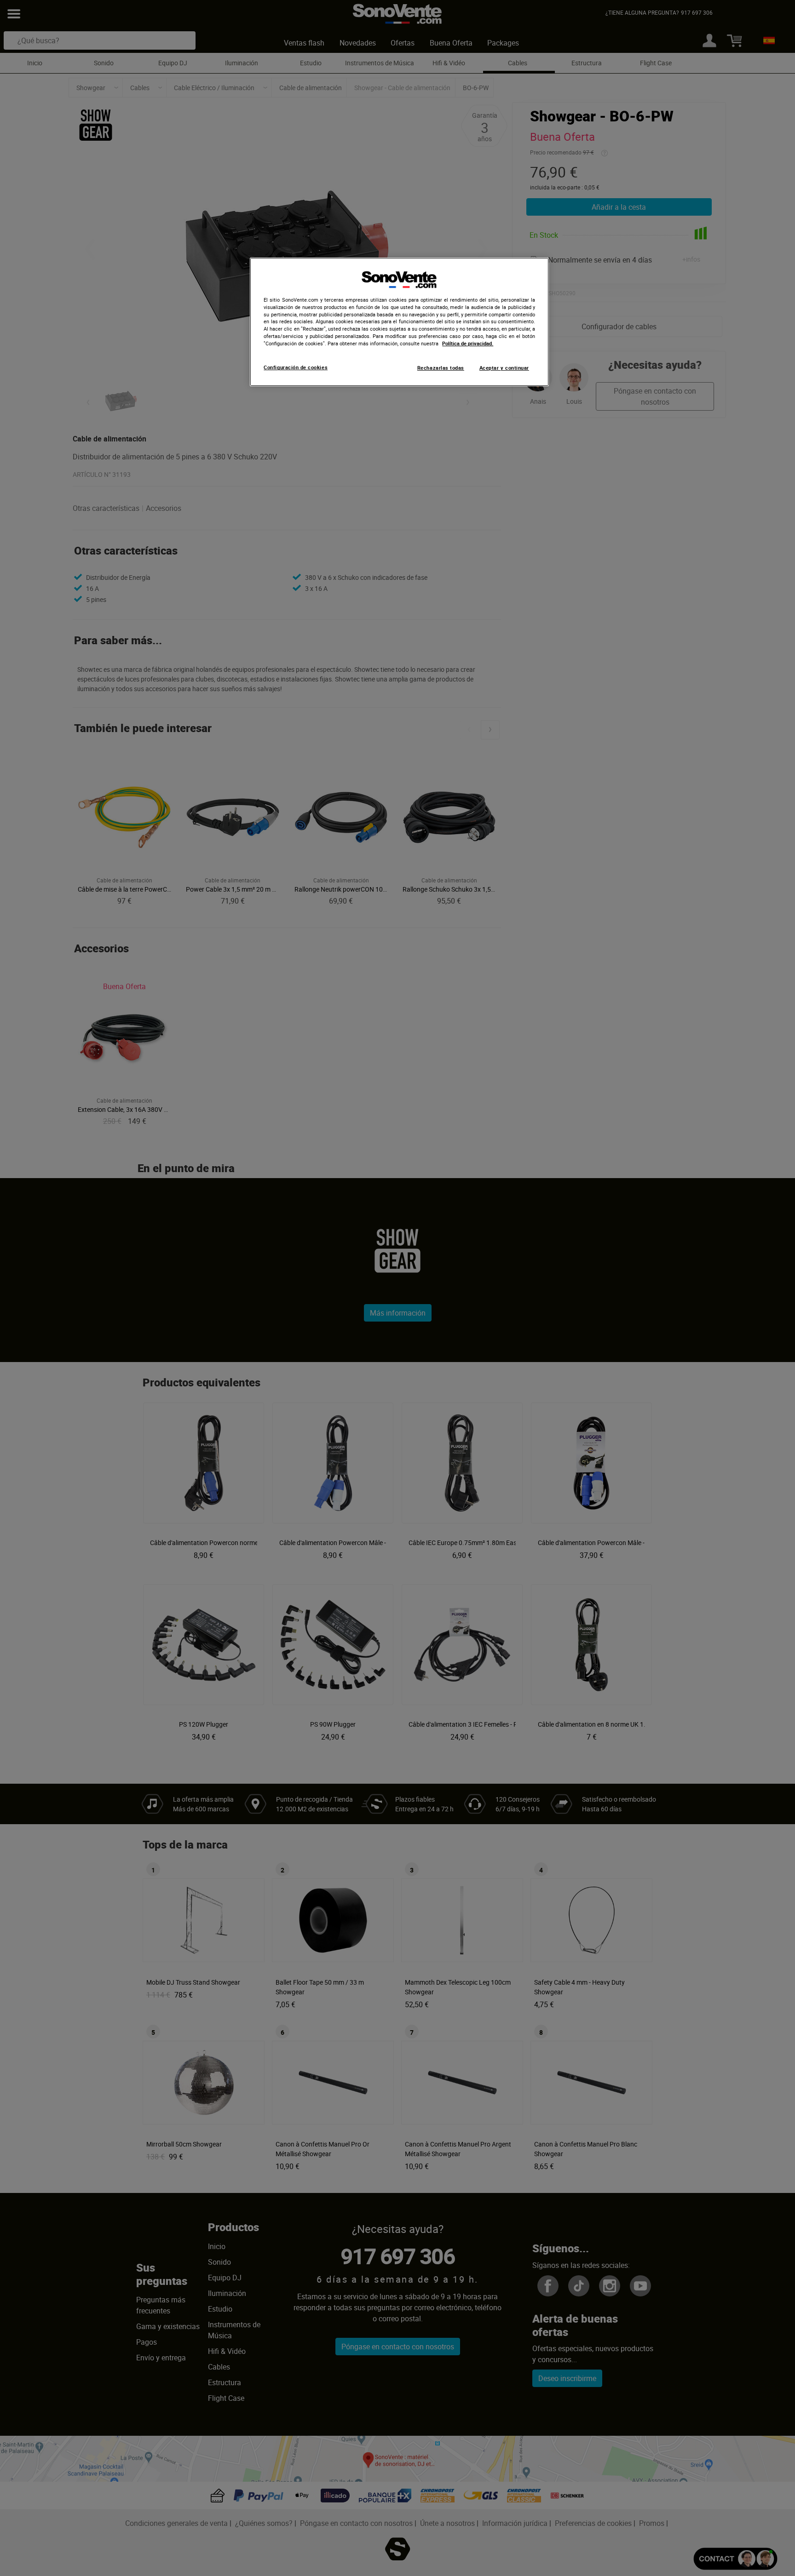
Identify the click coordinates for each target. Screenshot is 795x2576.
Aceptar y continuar (504, 368)
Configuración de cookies (296, 367)
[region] (399, 322)
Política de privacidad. (468, 343)
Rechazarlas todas (441, 368)
